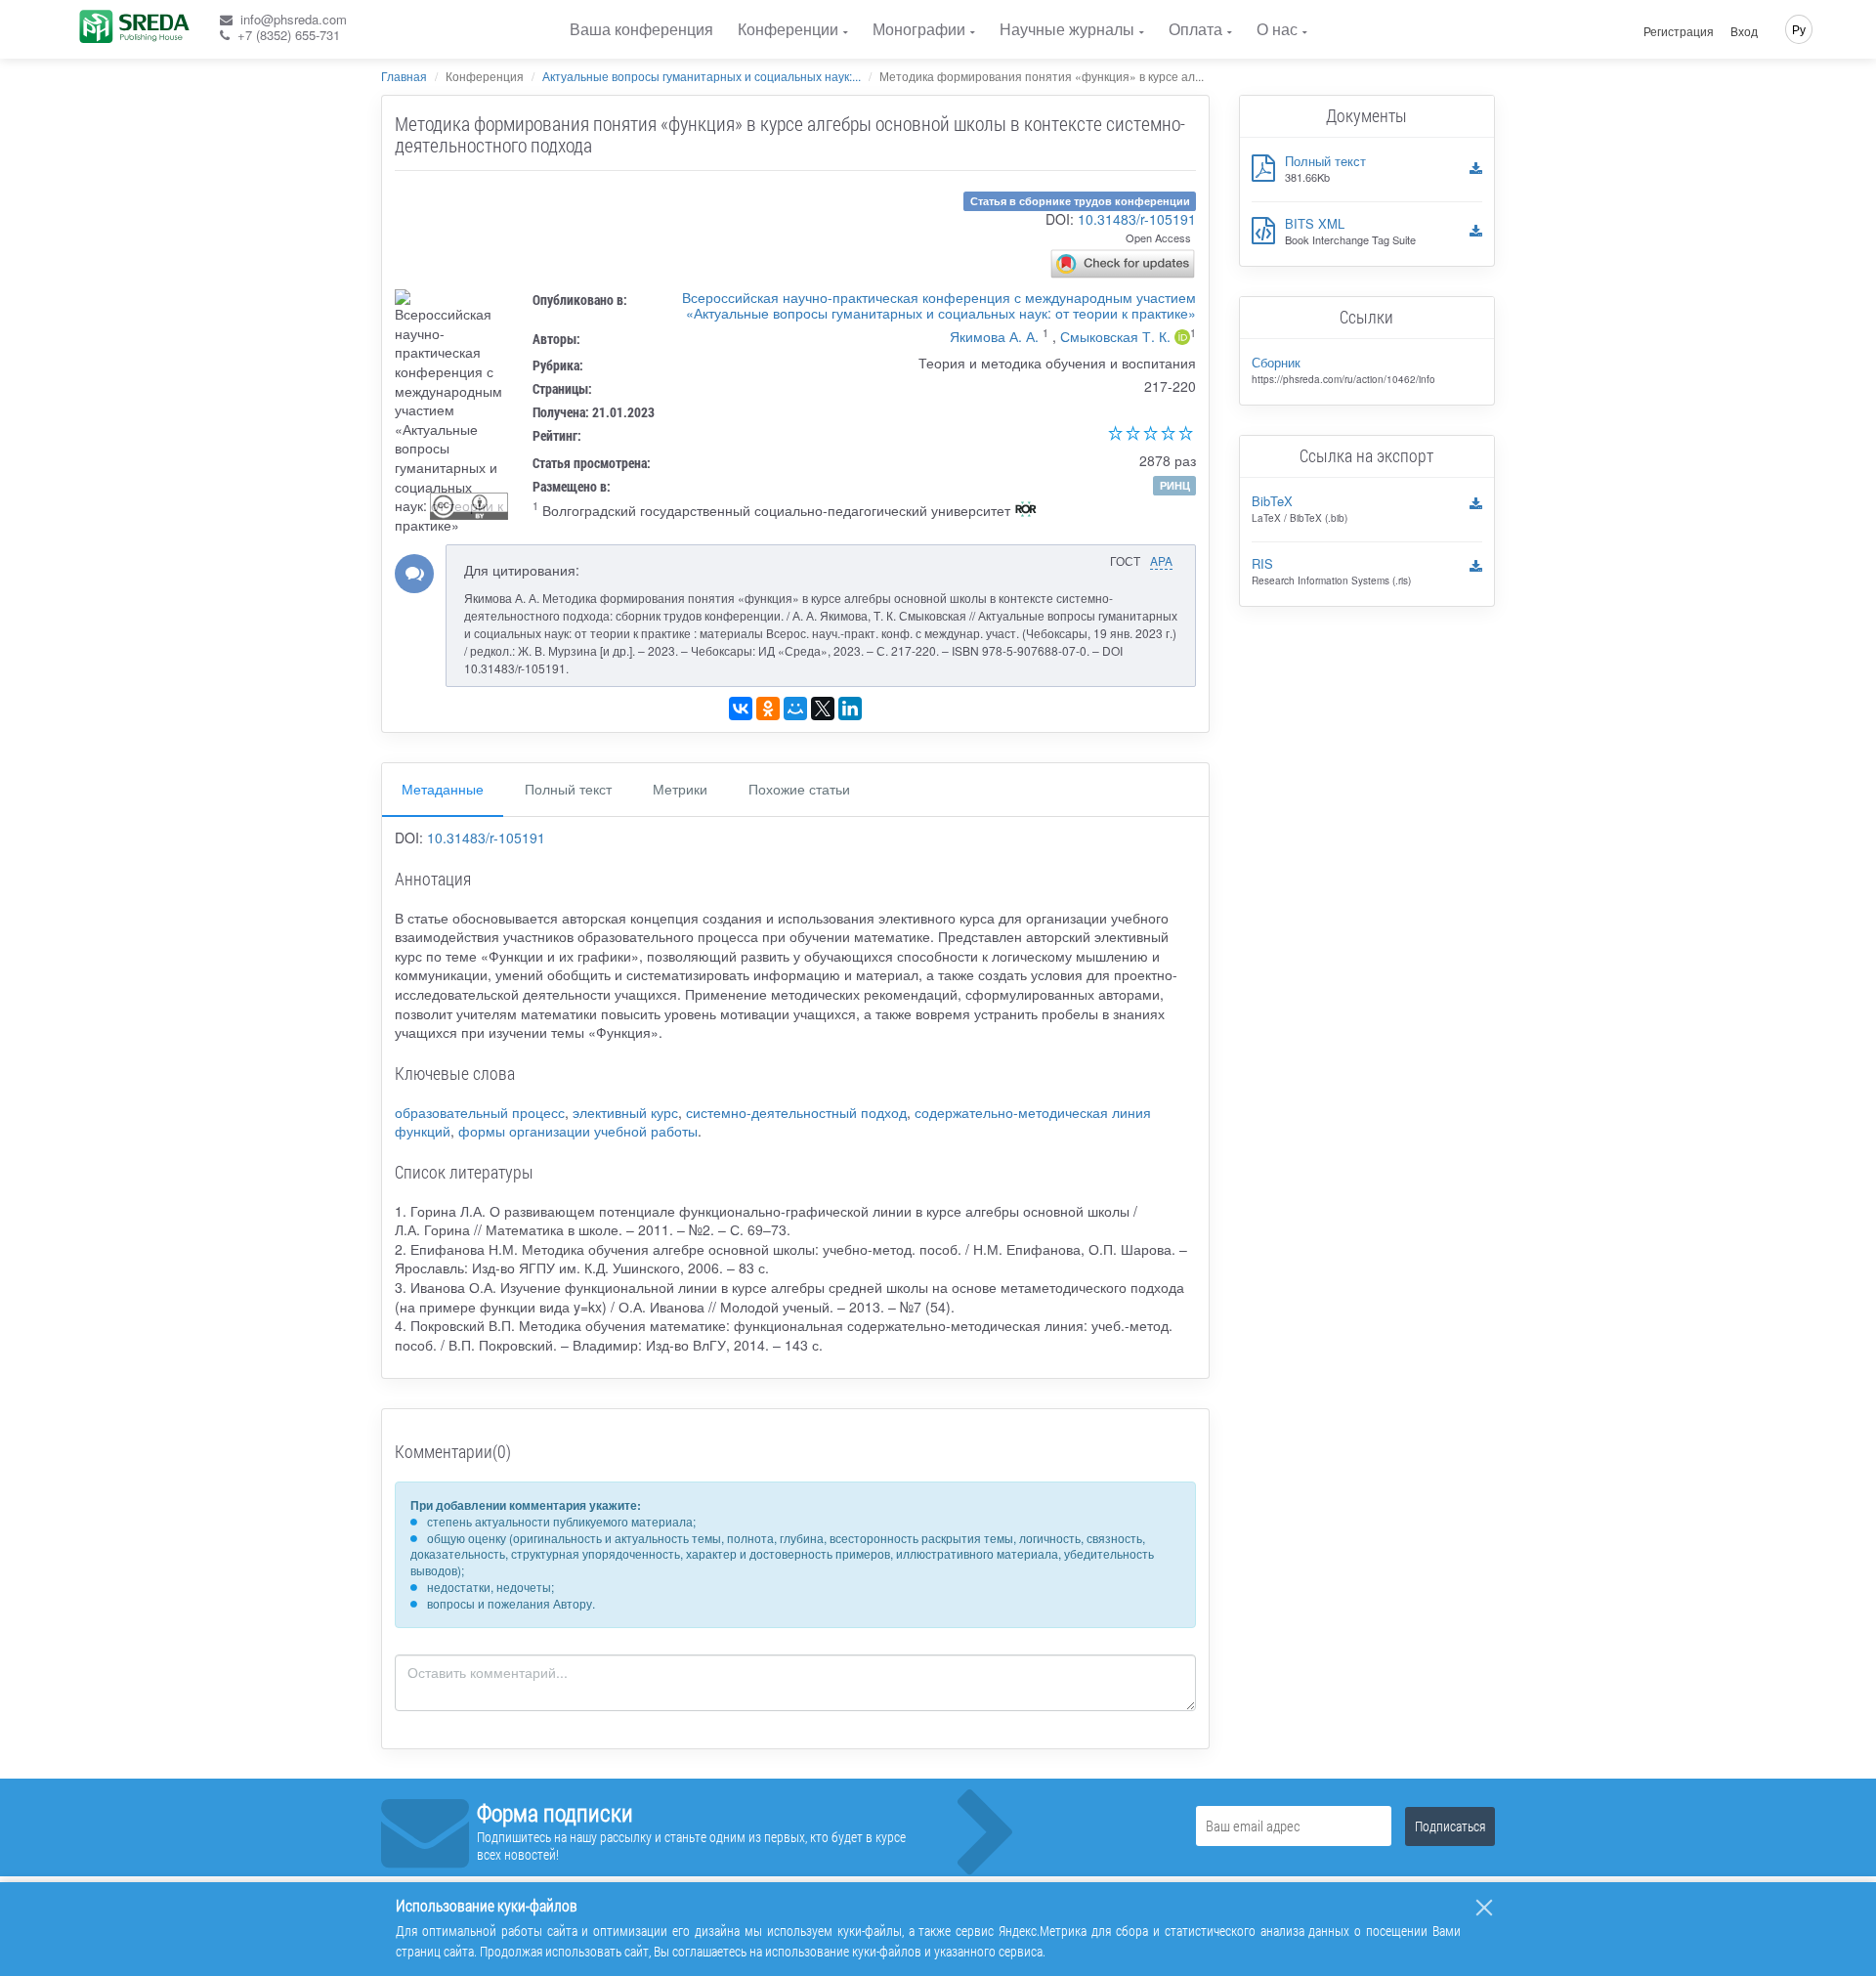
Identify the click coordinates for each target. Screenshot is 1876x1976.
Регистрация (1679, 31)
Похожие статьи (799, 789)
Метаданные (443, 789)
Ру (1799, 29)
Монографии (919, 29)
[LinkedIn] (850, 709)
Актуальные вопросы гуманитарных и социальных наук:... (702, 76)
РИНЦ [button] (1175, 485)
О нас (1277, 29)
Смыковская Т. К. (1115, 336)
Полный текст (568, 789)
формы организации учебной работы (578, 1131)
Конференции (788, 29)
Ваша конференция (641, 29)
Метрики (680, 789)
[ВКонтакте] (741, 709)
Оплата (1195, 29)
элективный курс (625, 1112)
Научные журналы (1067, 29)
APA (1161, 560)
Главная (404, 76)
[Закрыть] (1484, 1908)
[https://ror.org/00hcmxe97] (1026, 511)
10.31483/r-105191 (1137, 219)
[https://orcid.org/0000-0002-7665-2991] (1182, 339)
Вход (1744, 31)
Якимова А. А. (994, 336)
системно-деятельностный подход (796, 1112)
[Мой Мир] (795, 709)
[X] (823, 709)
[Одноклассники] (768, 709)
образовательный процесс (480, 1112)
